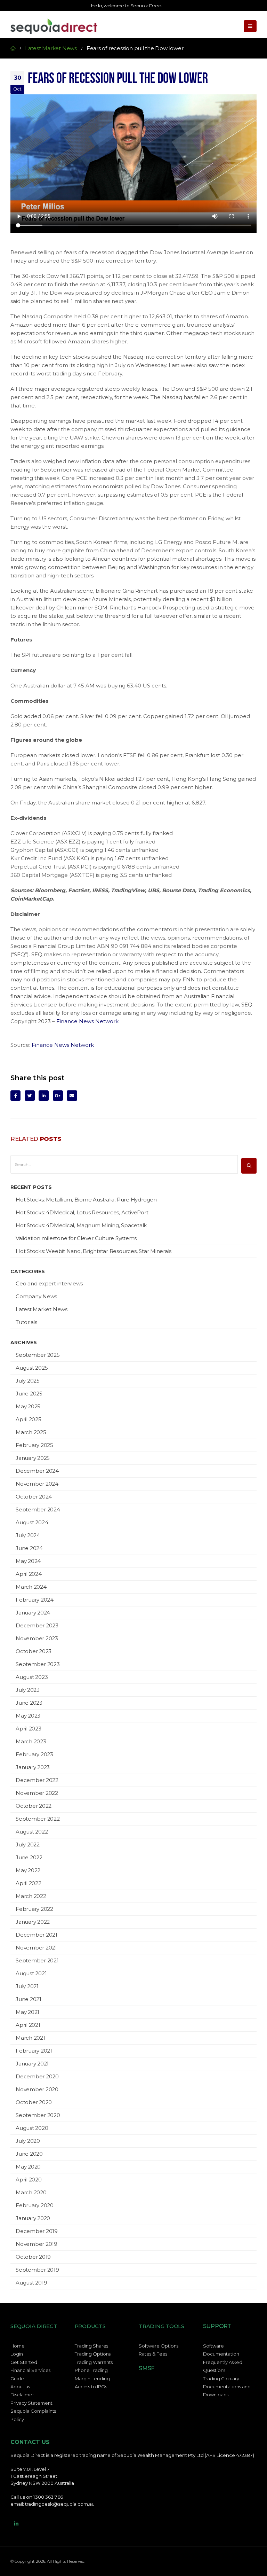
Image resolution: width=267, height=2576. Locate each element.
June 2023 (29, 1703)
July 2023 (28, 1690)
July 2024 (28, 1535)
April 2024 (29, 1574)
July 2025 (28, 1381)
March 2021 (30, 2038)
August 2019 (31, 2283)
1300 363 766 (48, 2497)
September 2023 (38, 1664)
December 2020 (37, 2076)
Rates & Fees (153, 2354)
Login (17, 2354)
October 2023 (34, 1651)
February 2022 (34, 1909)
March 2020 (31, 2192)
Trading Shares (91, 2346)
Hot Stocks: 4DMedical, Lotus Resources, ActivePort (82, 1212)
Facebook (15, 1095)
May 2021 (27, 2012)
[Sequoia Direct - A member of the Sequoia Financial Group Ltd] (54, 26)
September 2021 (37, 1960)
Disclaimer (22, 2395)
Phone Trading (91, 2370)
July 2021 (27, 1986)
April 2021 (28, 2025)
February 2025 (34, 1445)
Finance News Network (87, 1021)
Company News (36, 1296)
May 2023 (28, 1716)
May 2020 (28, 2167)
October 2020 (34, 2102)
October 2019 (33, 2257)
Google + (58, 1095)
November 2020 (37, 2089)
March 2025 (31, 1432)
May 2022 (28, 1870)
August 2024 (32, 1522)
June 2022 (29, 1857)
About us (20, 2387)
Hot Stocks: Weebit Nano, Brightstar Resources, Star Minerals (94, 1251)
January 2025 (33, 1458)
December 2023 (37, 1625)
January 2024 (33, 1613)
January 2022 (33, 1922)
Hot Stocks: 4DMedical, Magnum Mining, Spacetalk (81, 1225)
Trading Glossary (221, 2379)
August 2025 (32, 1368)
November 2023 (37, 1638)
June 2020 (29, 2154)
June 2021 (29, 1999)
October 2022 (34, 1806)
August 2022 (32, 1832)
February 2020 (35, 2205)
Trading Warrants (94, 2362)
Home (18, 2346)
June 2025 (29, 1394)
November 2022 (37, 1793)
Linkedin (16, 2524)
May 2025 (28, 1406)
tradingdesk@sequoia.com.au (60, 2504)
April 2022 (29, 1883)
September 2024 (38, 1509)
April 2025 (29, 1419)
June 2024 (29, 1548)
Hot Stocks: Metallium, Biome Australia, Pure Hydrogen (86, 1200)
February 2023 (34, 1754)
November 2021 (36, 1948)
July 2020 (28, 2141)
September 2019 (37, 2270)
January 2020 (33, 2218)
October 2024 (34, 1497)
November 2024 (37, 1484)
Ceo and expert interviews (49, 1283)
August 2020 (32, 2128)
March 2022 (31, 1896)
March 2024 (31, 1587)
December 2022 (37, 1780)
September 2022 (38, 1819)
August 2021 (31, 1973)
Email (72, 1095)
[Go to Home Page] (13, 48)
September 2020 (38, 2115)
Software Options (159, 2346)
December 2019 (37, 2231)
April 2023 (29, 1729)
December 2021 (37, 1935)
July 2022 (28, 1845)
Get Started (24, 2362)
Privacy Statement (31, 2403)
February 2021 (34, 2051)
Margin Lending (92, 2379)
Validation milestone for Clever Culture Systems (76, 1238)
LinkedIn (44, 1095)
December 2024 (37, 1471)
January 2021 (32, 2064)
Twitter (30, 1095)
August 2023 (32, 1677)
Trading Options (93, 2354)
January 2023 (33, 1767)
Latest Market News (42, 1309)
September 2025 (38, 1355)
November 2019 (37, 2244)
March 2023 (31, 1741)
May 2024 (28, 1561)
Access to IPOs (91, 2387)
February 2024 (35, 1600)
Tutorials (26, 1322)
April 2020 (29, 2180)
